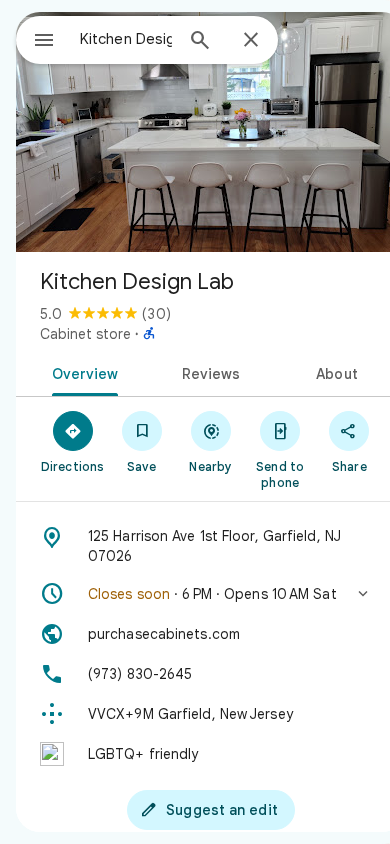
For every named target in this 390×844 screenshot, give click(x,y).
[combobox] (126, 39)
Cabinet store (85, 334)
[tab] (81, 372)
